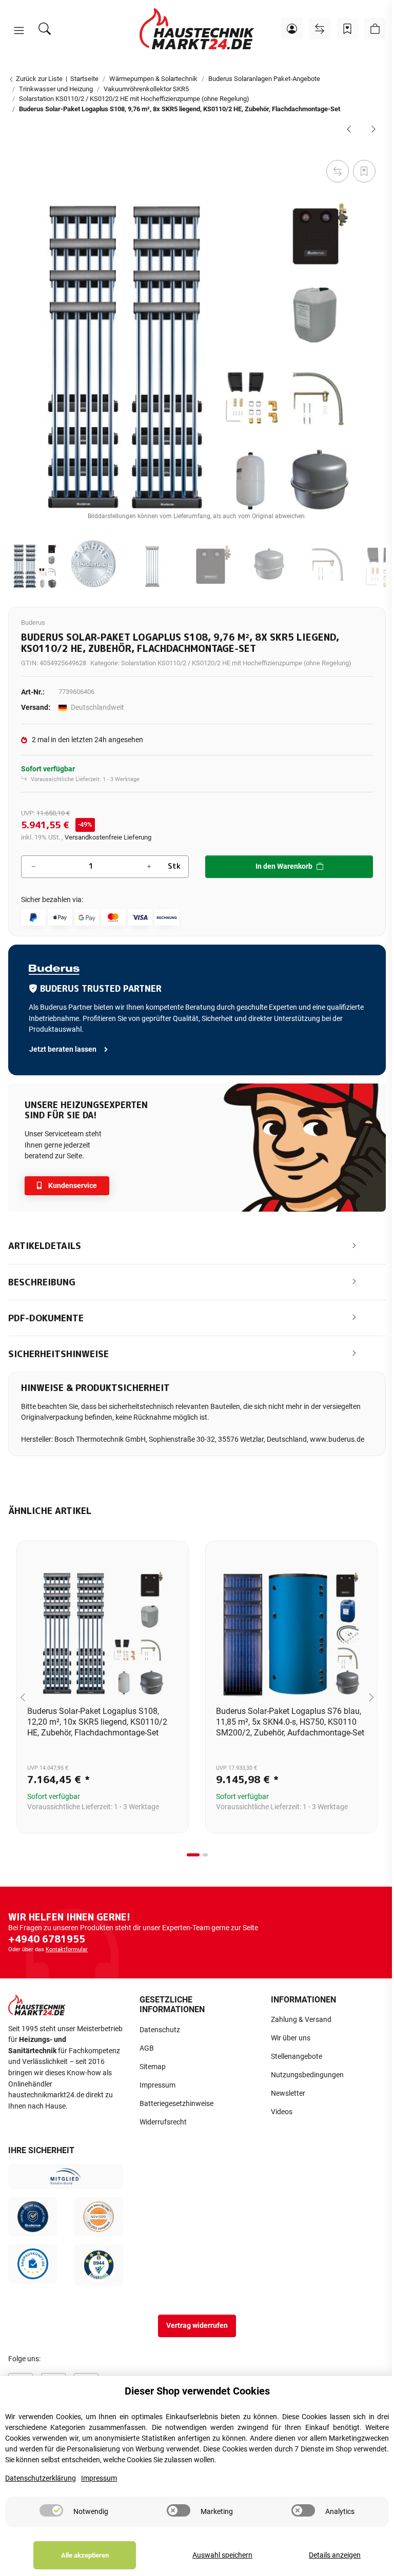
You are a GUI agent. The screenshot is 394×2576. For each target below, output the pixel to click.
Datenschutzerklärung (41, 2478)
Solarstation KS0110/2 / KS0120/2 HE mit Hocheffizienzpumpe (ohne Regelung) (236, 663)
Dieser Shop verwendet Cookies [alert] (197, 2391)
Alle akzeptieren (85, 2555)
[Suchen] (45, 29)
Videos (282, 2112)
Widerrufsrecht (163, 2122)
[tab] (193, 1855)
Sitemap (153, 2067)
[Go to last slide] (23, 1697)
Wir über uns (291, 2038)
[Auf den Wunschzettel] (364, 171)
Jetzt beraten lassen (64, 1049)
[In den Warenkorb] (16, 146)
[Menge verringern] (33, 867)
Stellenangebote (297, 2057)
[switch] (51, 2510)
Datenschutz (160, 2030)
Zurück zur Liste (38, 79)
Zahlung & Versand (301, 2020)
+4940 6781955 (47, 1939)
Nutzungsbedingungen (307, 2075)
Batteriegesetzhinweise (176, 2104)
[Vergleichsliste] (320, 29)
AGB (147, 2048)
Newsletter (288, 2093)
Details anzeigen (335, 2555)
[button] (19, 31)
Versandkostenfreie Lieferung (108, 837)
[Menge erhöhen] (149, 867)
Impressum (157, 2085)
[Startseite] (197, 29)
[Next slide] (371, 1697)
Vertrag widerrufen (197, 2326)
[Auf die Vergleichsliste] (338, 171)
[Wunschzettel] (347, 29)
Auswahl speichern (222, 2555)
